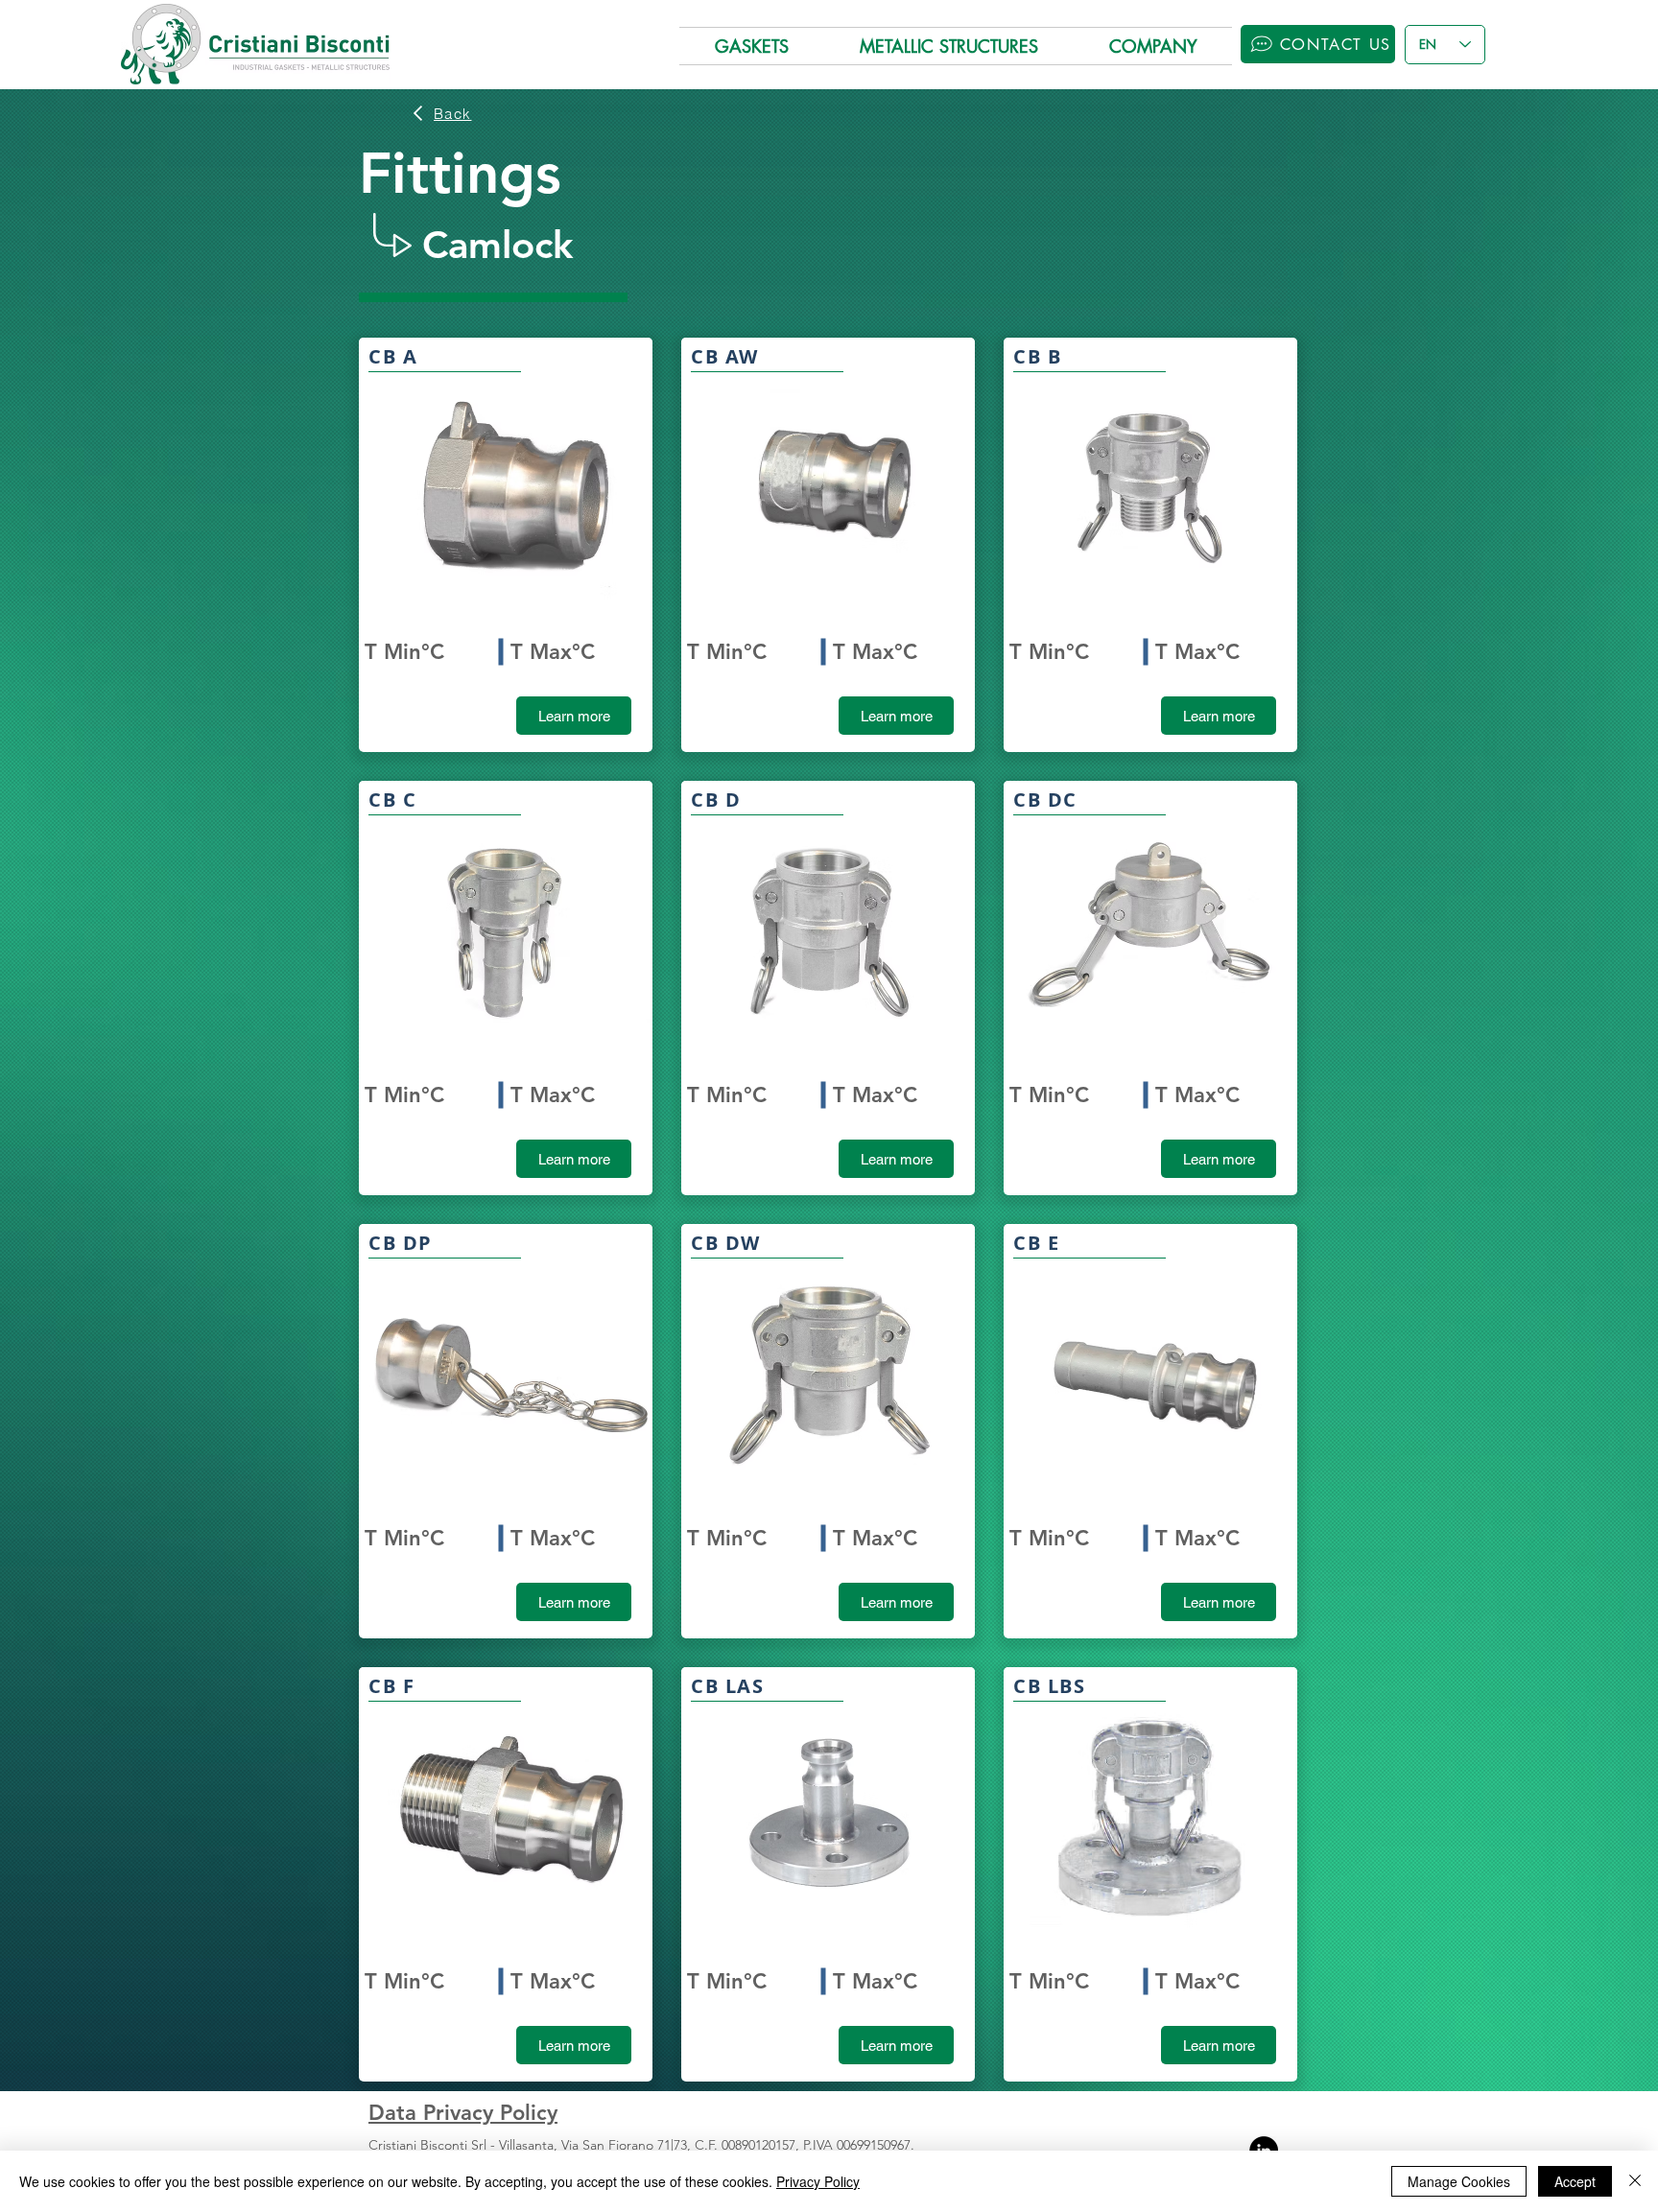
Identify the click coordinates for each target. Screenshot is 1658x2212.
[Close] (1635, 2181)
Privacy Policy (818, 2181)
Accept (1575, 2181)
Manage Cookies (1459, 2181)
